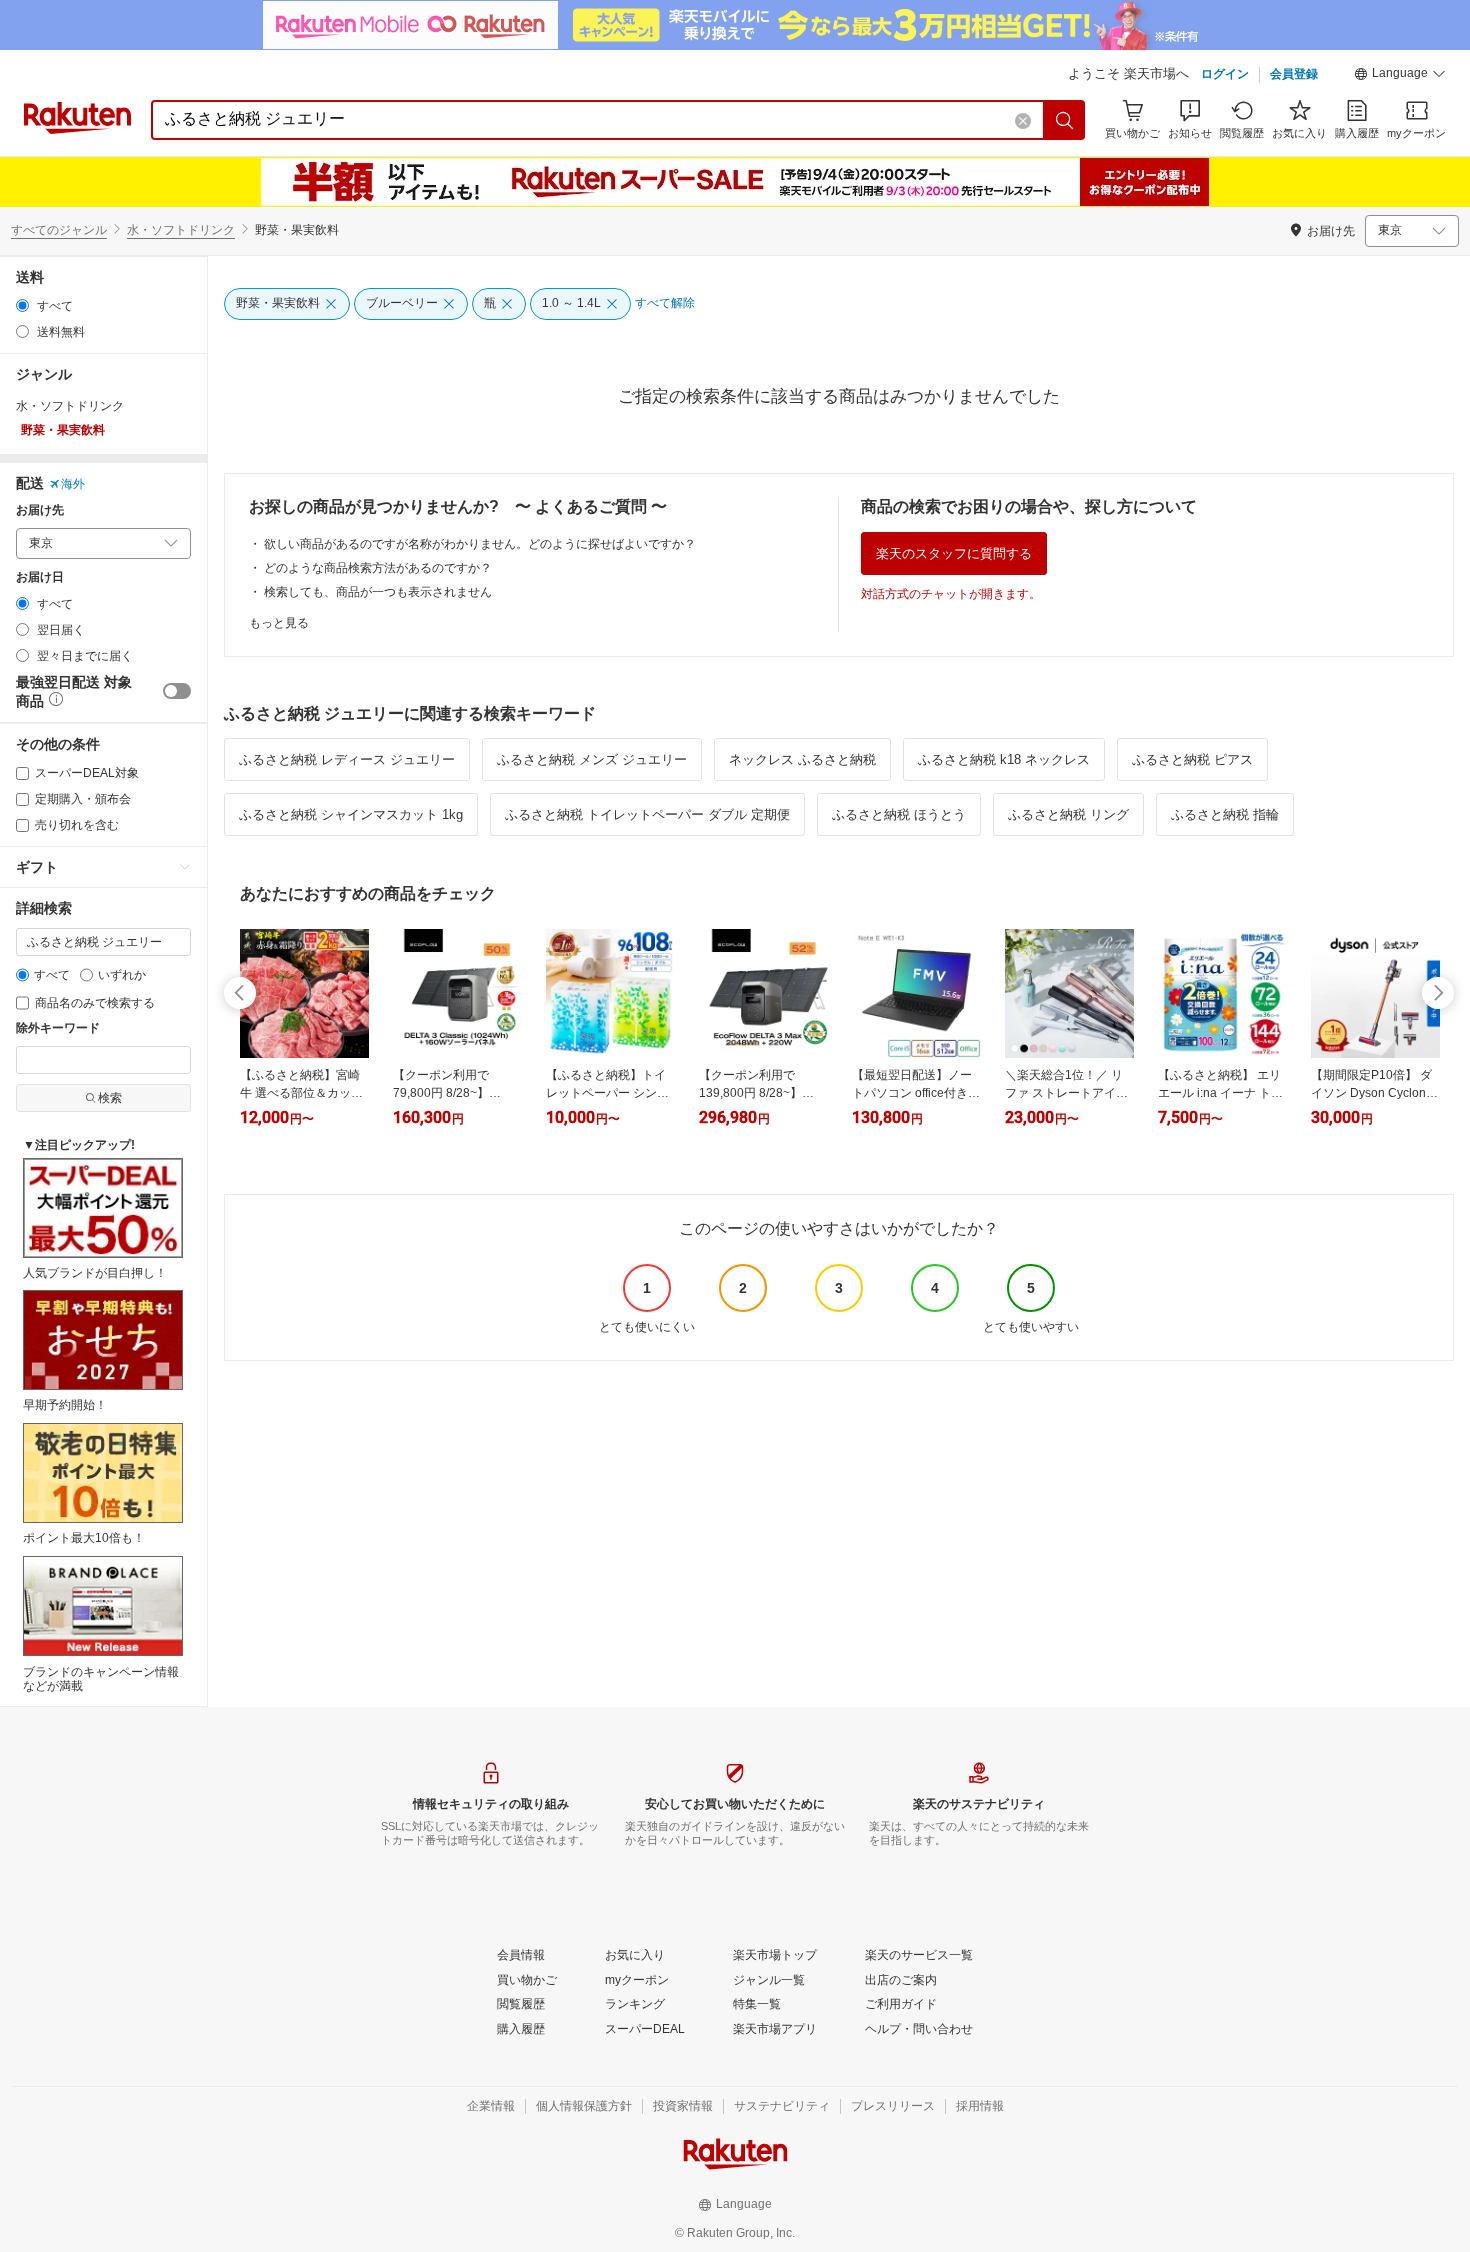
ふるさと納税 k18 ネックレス (1004, 759)
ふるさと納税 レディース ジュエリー (347, 759)
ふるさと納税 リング (1068, 814)
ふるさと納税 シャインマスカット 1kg (351, 814)
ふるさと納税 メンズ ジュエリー (592, 759)
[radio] (22, 305)
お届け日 (40, 577)
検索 (110, 1098)
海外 (73, 484)
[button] (1400, 76)
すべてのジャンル (59, 230)
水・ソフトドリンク (181, 230)
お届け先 (40, 510)
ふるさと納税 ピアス (1192, 759)
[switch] (177, 691)
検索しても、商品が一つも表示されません (378, 592)
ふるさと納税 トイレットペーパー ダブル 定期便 (647, 814)
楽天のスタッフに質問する (954, 553)
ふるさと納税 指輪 (1225, 814)
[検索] (1065, 120)
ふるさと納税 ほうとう (899, 814)
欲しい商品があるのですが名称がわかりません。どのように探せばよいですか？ (480, 544)
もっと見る (279, 623)
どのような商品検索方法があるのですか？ (378, 568)
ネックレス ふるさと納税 (802, 759)
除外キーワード (58, 1028)
